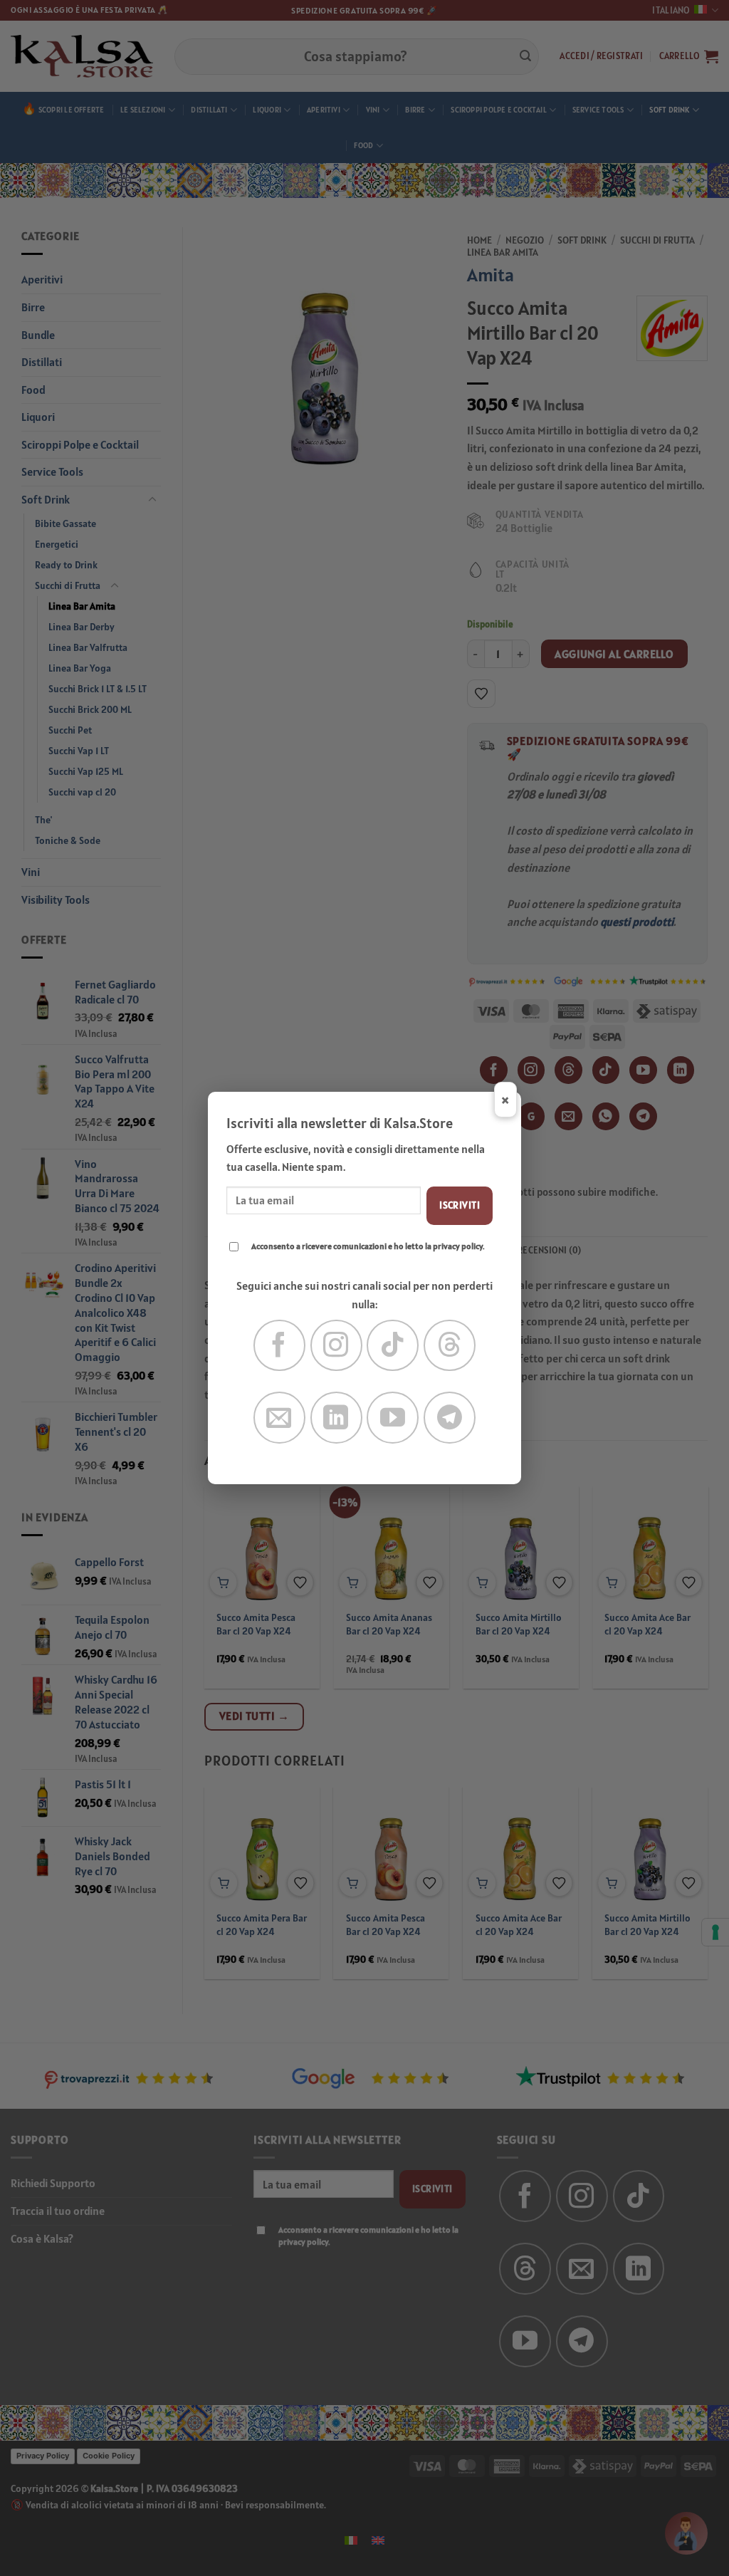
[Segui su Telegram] (450, 1418)
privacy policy (458, 1246)
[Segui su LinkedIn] (336, 1418)
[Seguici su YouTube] (393, 1418)
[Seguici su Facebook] (279, 1346)
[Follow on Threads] (450, 1346)
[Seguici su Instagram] (336, 1346)
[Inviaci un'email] (279, 1418)
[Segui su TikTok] (393, 1346)
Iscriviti (460, 1205)
